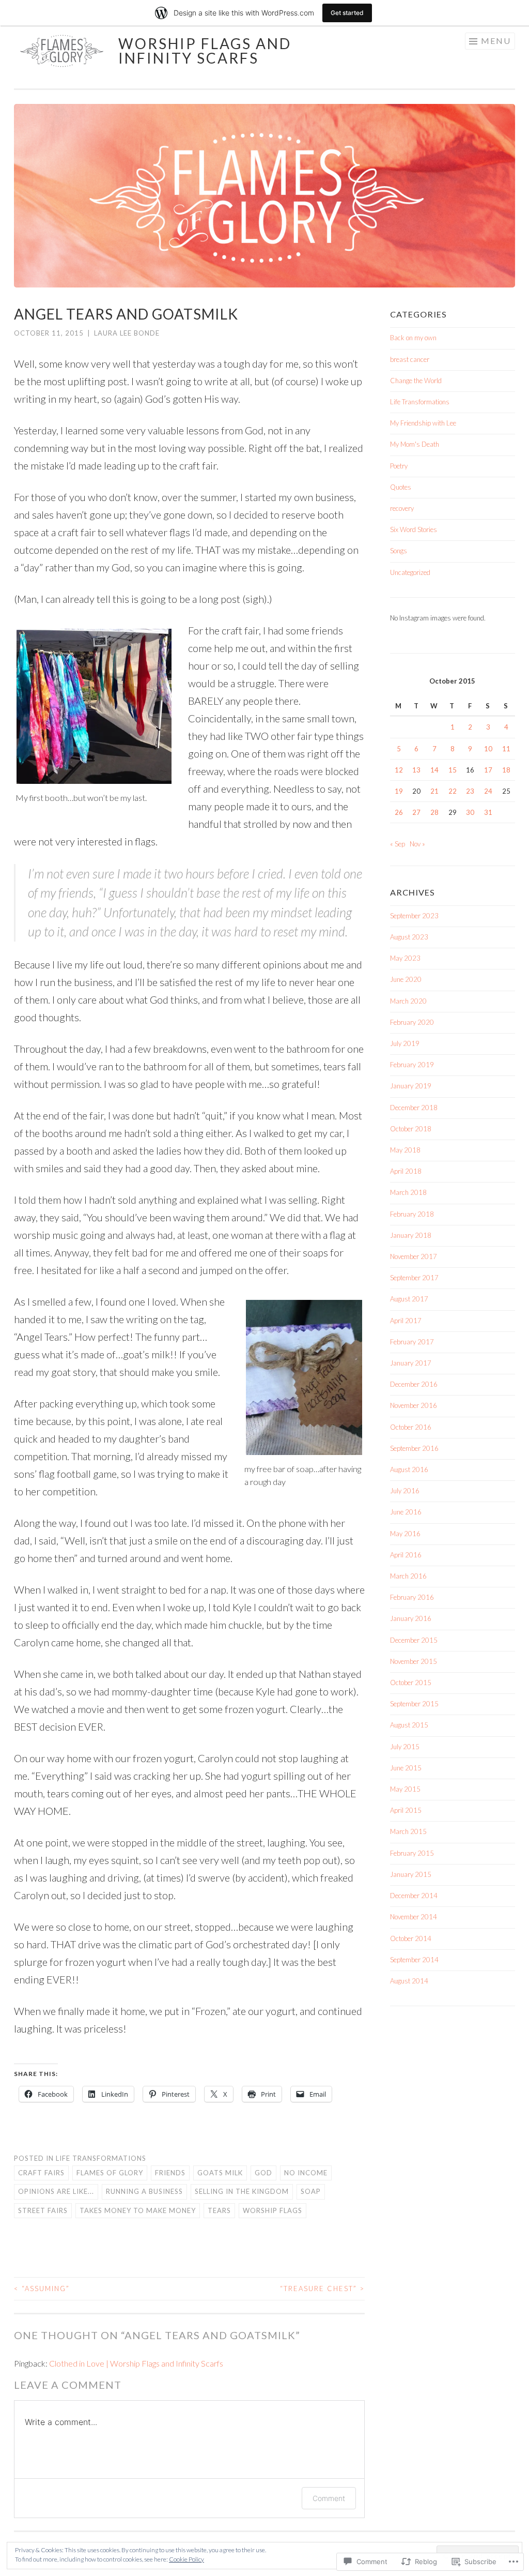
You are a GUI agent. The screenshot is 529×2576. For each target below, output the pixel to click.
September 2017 (414, 1278)
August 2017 (409, 1299)
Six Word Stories (414, 529)
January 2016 (411, 1618)
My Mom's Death (415, 444)
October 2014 (411, 1938)
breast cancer (410, 359)
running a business (144, 2191)
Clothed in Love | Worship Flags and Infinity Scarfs (136, 2363)
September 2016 (414, 1448)
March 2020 (408, 1001)
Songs (399, 551)
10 (488, 749)
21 (434, 791)
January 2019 (411, 1086)
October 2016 (411, 1427)
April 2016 (406, 1555)
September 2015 (414, 1704)
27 (416, 812)
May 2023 (405, 958)
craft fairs (41, 2173)
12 (399, 770)
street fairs (43, 2210)
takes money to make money (138, 2210)
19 (399, 791)
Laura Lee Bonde (127, 333)
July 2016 (405, 1491)
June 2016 (406, 1512)
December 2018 (414, 1108)
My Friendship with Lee (423, 423)
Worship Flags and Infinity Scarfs (205, 51)
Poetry (399, 466)
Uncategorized (410, 572)
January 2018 (411, 1235)
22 (453, 791)
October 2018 (411, 1129)
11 (506, 749)
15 (453, 770)
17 (488, 770)
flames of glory (110, 2173)
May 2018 (405, 1150)
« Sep (398, 844)
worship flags (273, 2210)
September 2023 (414, 916)
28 (434, 812)
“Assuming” (42, 2289)
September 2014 (414, 1960)
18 (506, 770)
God (263, 2173)
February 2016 (412, 1597)
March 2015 (408, 1831)
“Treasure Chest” (322, 2289)
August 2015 (409, 1725)
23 (470, 791)
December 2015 (414, 1640)
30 (470, 812)
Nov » (417, 844)
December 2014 (414, 1896)
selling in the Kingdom (242, 2191)
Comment (329, 2498)
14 (434, 770)
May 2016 (405, 1534)
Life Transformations (101, 2158)
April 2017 (406, 1321)
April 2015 (406, 1810)
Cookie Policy (186, 2559)
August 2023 (409, 937)
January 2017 (411, 1363)
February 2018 (412, 1214)
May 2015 (405, 1789)
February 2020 (412, 1022)
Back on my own (413, 338)
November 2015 (414, 1661)
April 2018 (406, 1171)
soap (311, 2191)
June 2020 (406, 979)
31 (488, 812)
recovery (402, 508)
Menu (496, 41)
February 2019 (412, 1065)
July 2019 (405, 1043)
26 (399, 812)
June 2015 (406, 1768)
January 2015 (411, 1874)
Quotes (401, 487)
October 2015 (411, 1683)
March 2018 (408, 1192)
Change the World (416, 381)
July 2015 (405, 1747)
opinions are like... (56, 2191)
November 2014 (414, 1917)
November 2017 (414, 1256)
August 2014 (409, 1981)
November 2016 (414, 1405)
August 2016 (409, 1469)
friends (170, 2173)
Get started (347, 13)
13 (416, 770)
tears (219, 2210)
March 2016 (408, 1576)
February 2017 (412, 1342)
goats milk (220, 2173)
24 (488, 791)
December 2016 (414, 1384)
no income (306, 2173)
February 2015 (412, 1853)
